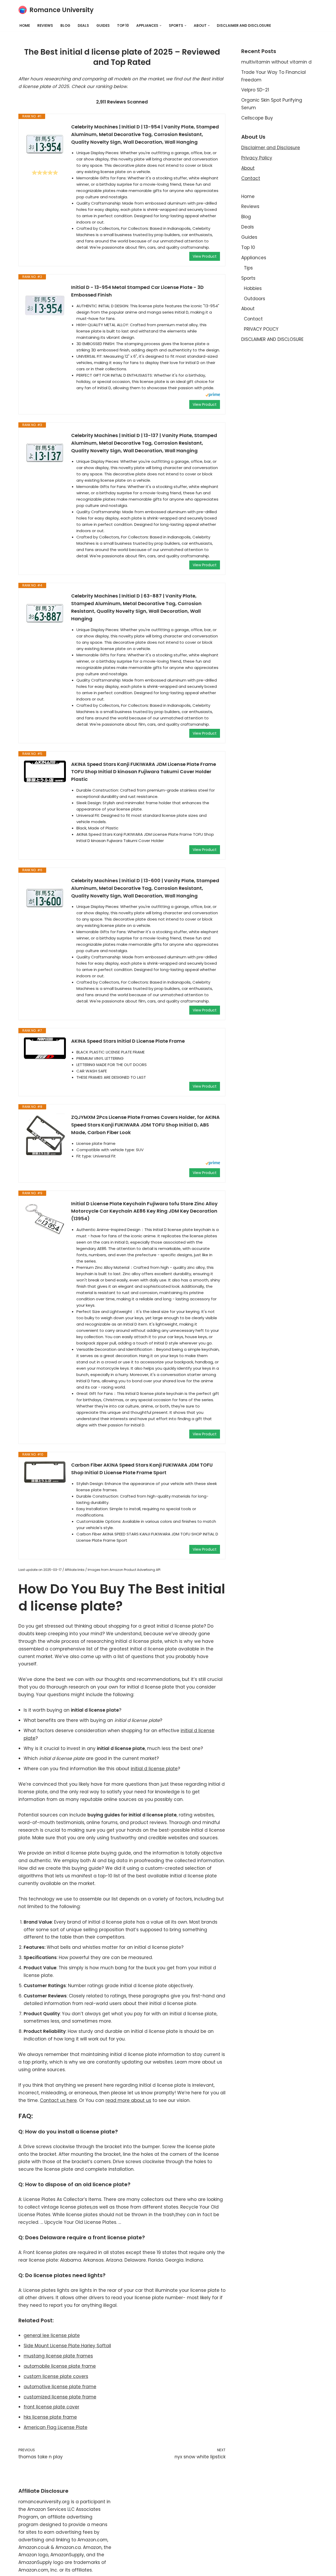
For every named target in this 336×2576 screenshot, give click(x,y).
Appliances (254, 258)
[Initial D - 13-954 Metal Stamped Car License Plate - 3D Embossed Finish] (45, 305)
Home (25, 26)
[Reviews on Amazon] (45, 173)
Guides (103, 26)
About (248, 168)
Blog (65, 26)
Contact (251, 178)
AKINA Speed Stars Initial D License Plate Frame (128, 1041)
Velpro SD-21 (255, 90)
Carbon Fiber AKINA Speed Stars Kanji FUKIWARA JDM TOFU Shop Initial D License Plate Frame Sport (142, 1469)
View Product (205, 256)
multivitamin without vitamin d (276, 62)
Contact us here (58, 2100)
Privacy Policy (257, 158)
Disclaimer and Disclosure (271, 148)
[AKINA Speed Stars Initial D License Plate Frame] (45, 1048)
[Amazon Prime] (213, 395)
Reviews (45, 26)
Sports (248, 278)
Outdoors (254, 299)
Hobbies (253, 288)
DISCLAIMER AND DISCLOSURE (244, 26)
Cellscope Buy (257, 118)
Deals (83, 26)
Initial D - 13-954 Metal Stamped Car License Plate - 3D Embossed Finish (137, 291)
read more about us (128, 2100)
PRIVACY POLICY (261, 329)
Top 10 (123, 26)
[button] (161, 26)
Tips (248, 268)
